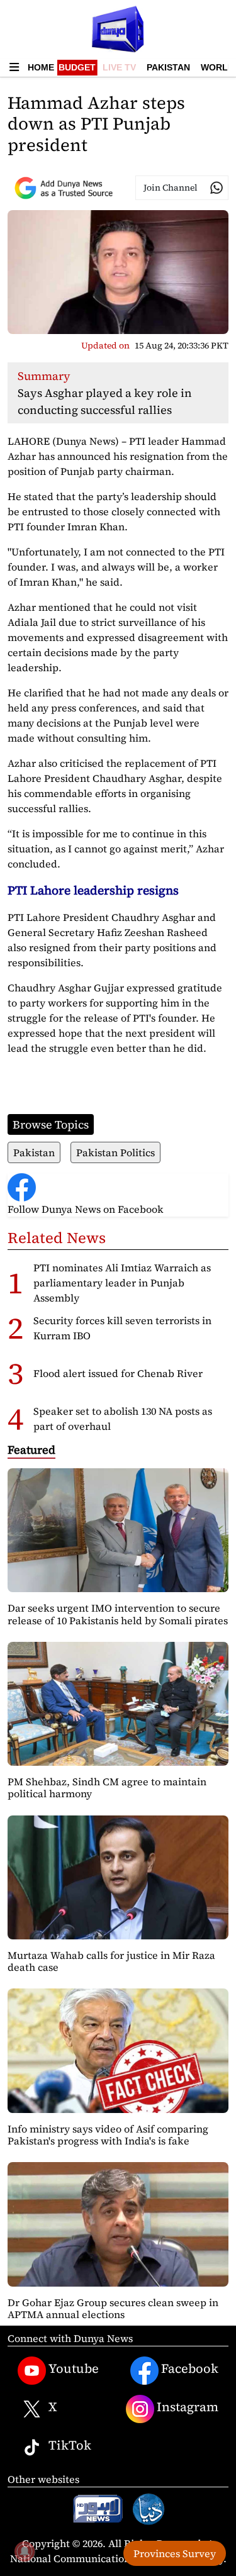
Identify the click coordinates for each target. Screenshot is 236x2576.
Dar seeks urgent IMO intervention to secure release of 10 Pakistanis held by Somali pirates (118, 1614)
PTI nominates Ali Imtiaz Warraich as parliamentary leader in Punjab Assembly (122, 1283)
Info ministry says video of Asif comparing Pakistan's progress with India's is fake (108, 2135)
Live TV (119, 67)
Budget (77, 67)
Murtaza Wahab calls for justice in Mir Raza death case (111, 1961)
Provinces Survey (175, 2553)
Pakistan (168, 67)
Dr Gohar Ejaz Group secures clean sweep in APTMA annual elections (113, 2308)
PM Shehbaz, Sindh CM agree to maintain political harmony (107, 1787)
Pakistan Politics (115, 1152)
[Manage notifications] (25, 2551)
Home (41, 67)
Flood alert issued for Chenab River (118, 1373)
